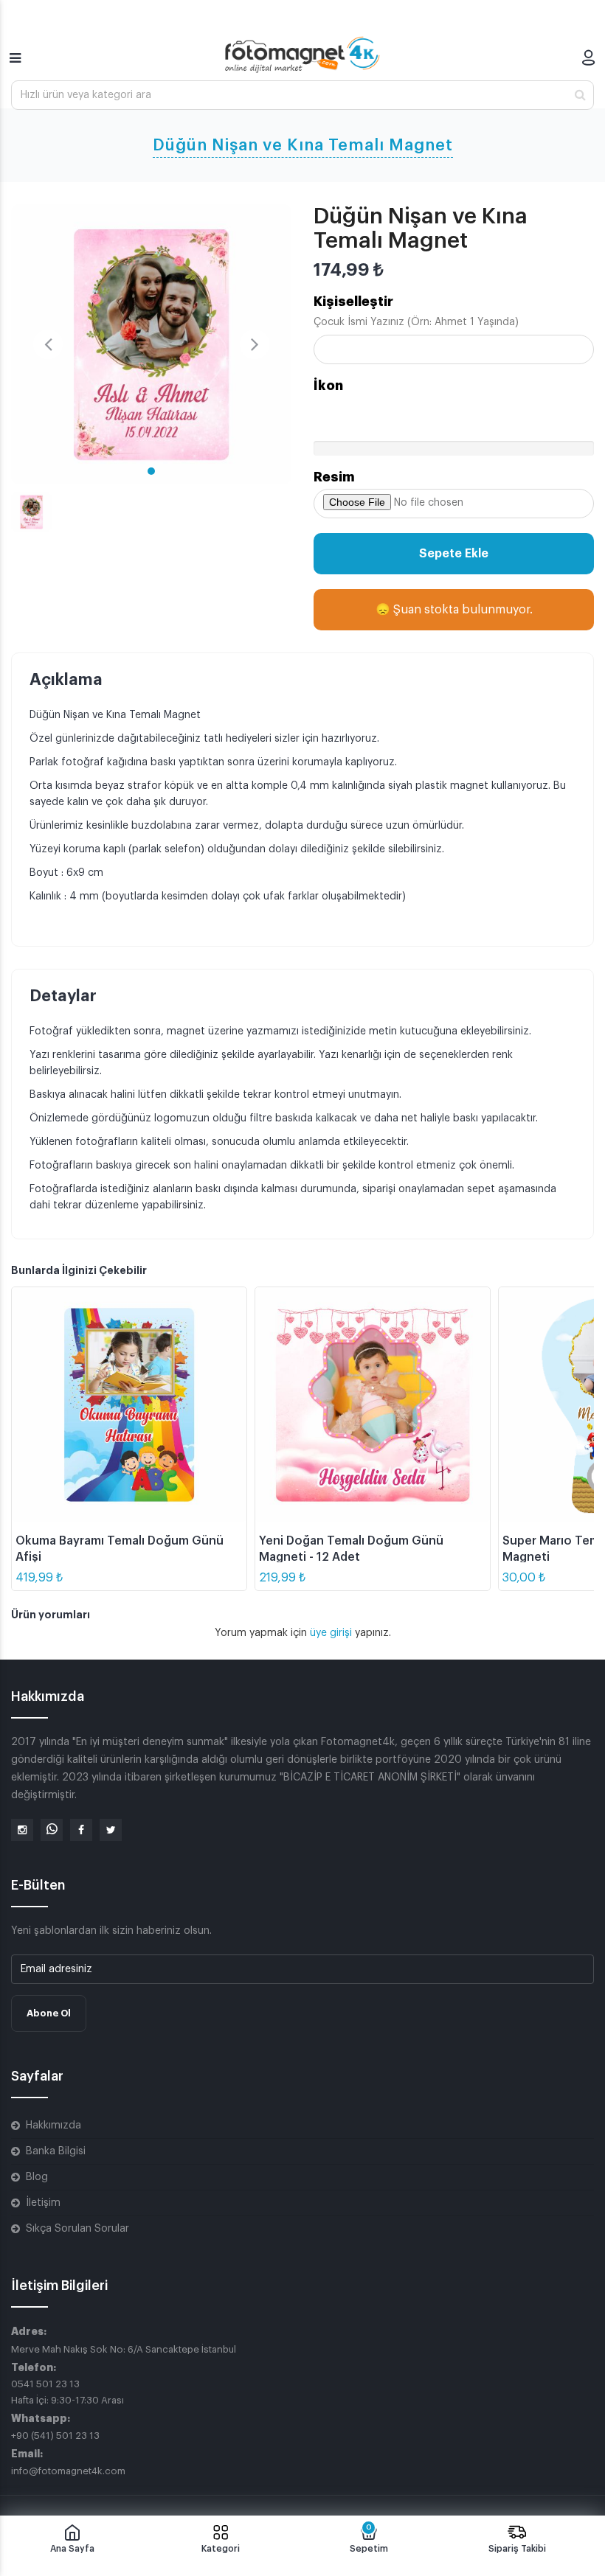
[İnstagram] (22, 1830)
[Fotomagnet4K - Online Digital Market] (302, 55)
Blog (37, 2177)
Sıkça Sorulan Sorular (77, 2229)
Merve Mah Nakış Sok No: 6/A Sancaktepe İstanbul (124, 2349)
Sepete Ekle (454, 554)
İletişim (43, 2203)
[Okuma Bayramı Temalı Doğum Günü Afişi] (129, 1404)
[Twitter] (111, 1830)
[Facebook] (81, 1830)
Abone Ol (49, 2013)
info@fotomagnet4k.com (68, 2471)
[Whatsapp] (52, 1830)
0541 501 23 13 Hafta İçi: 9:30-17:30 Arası (68, 2392)
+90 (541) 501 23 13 (55, 2436)
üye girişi (332, 1633)
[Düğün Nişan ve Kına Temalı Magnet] (151, 344)
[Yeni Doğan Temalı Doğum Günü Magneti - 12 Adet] (373, 1404)
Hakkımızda (53, 2126)
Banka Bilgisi (56, 2151)
